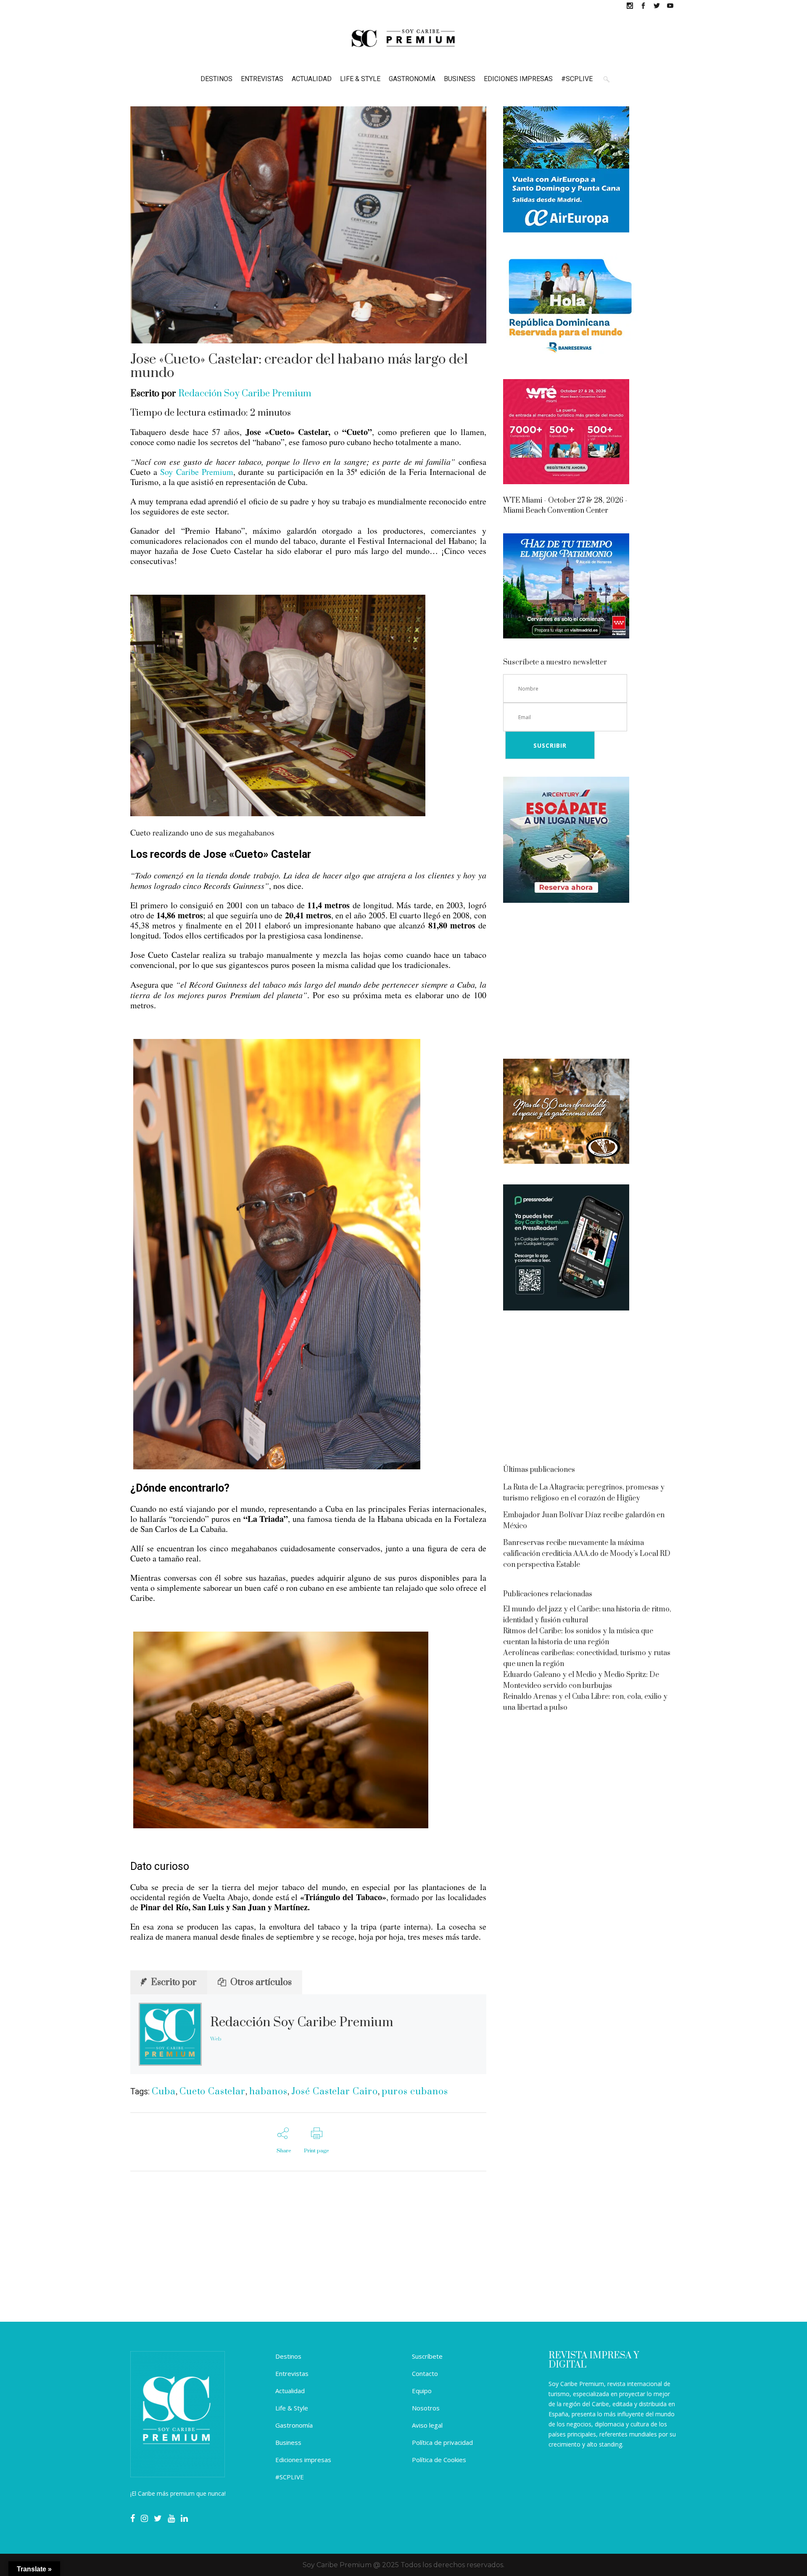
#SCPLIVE (290, 2477)
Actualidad (290, 2391)
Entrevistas (292, 2373)
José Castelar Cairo (335, 2092)
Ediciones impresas (303, 2460)
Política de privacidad (442, 2442)
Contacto (425, 2373)
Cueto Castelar (212, 2092)
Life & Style (292, 2408)
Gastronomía (294, 2425)
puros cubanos (415, 2092)
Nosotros (426, 2408)
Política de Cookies (439, 2460)
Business (288, 2442)
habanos (268, 2092)
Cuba (164, 2092)
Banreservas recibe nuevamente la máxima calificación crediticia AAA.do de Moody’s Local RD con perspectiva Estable (587, 1554)
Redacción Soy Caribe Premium (245, 394)
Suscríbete (427, 2356)
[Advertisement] (590, 982)
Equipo (422, 2391)
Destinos (288, 2356)
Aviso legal (427, 2425)
